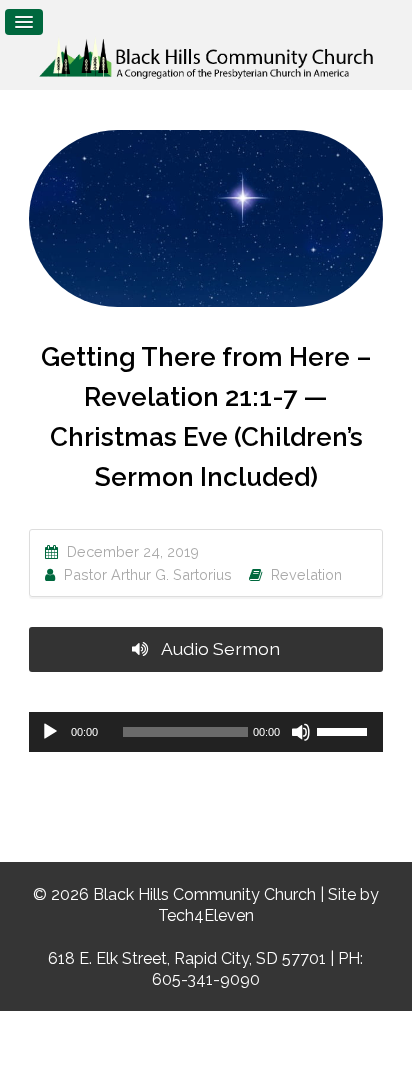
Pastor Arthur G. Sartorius (148, 574)
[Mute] (301, 732)
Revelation (306, 574)
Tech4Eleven (206, 915)
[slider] (345, 730)
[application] (206, 732)
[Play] (50, 732)
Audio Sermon (219, 648)
